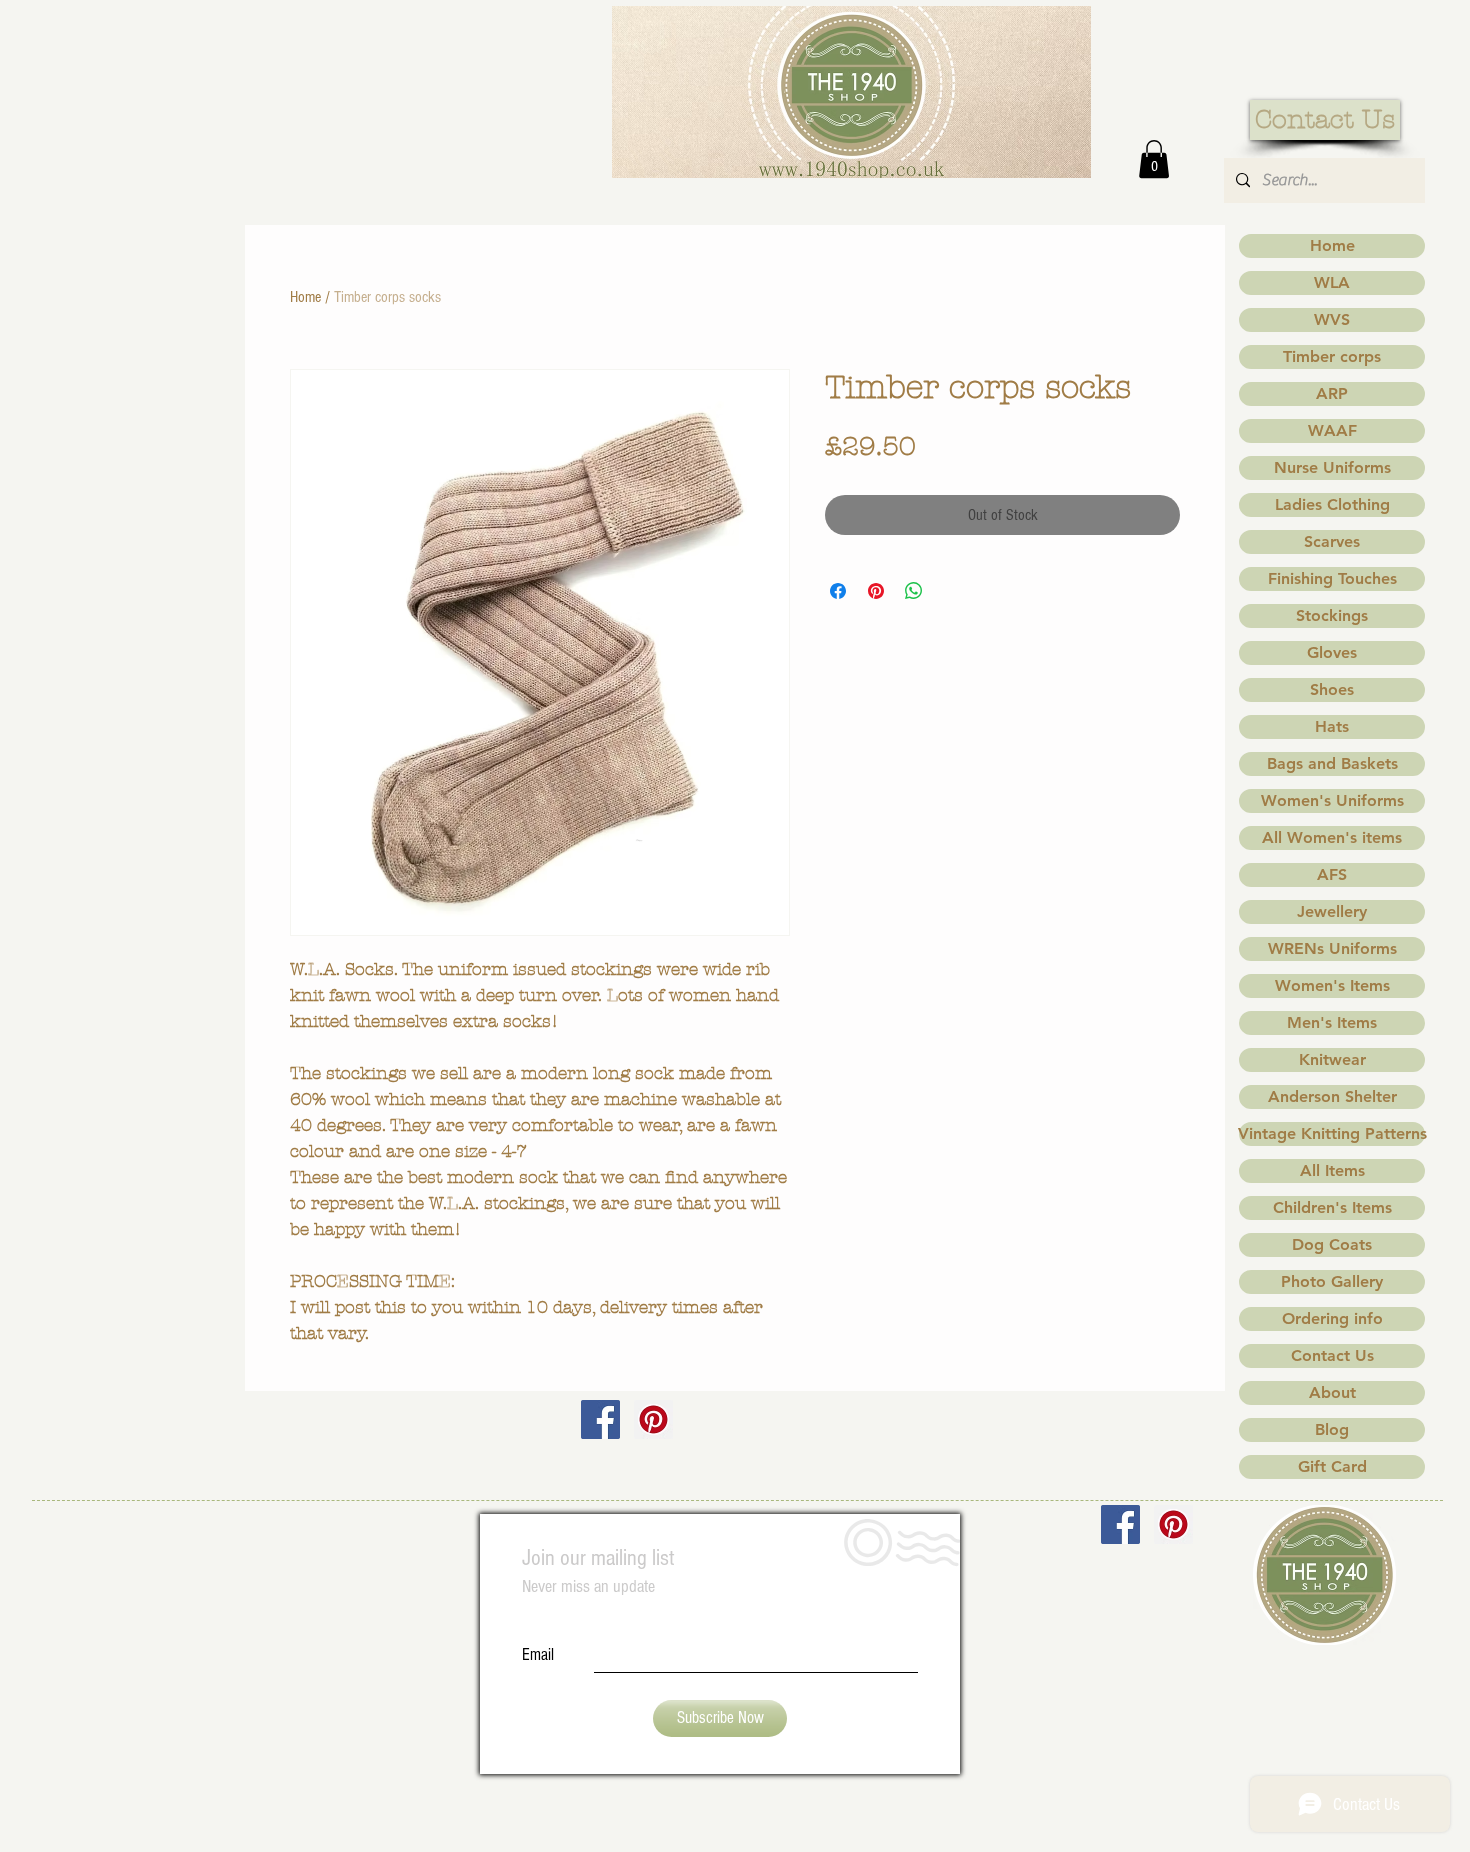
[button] (1154, 159)
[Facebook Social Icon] (600, 1419)
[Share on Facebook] (838, 591)
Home (305, 297)
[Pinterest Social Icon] (653, 1419)
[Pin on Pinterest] (876, 591)
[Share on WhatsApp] (914, 591)
